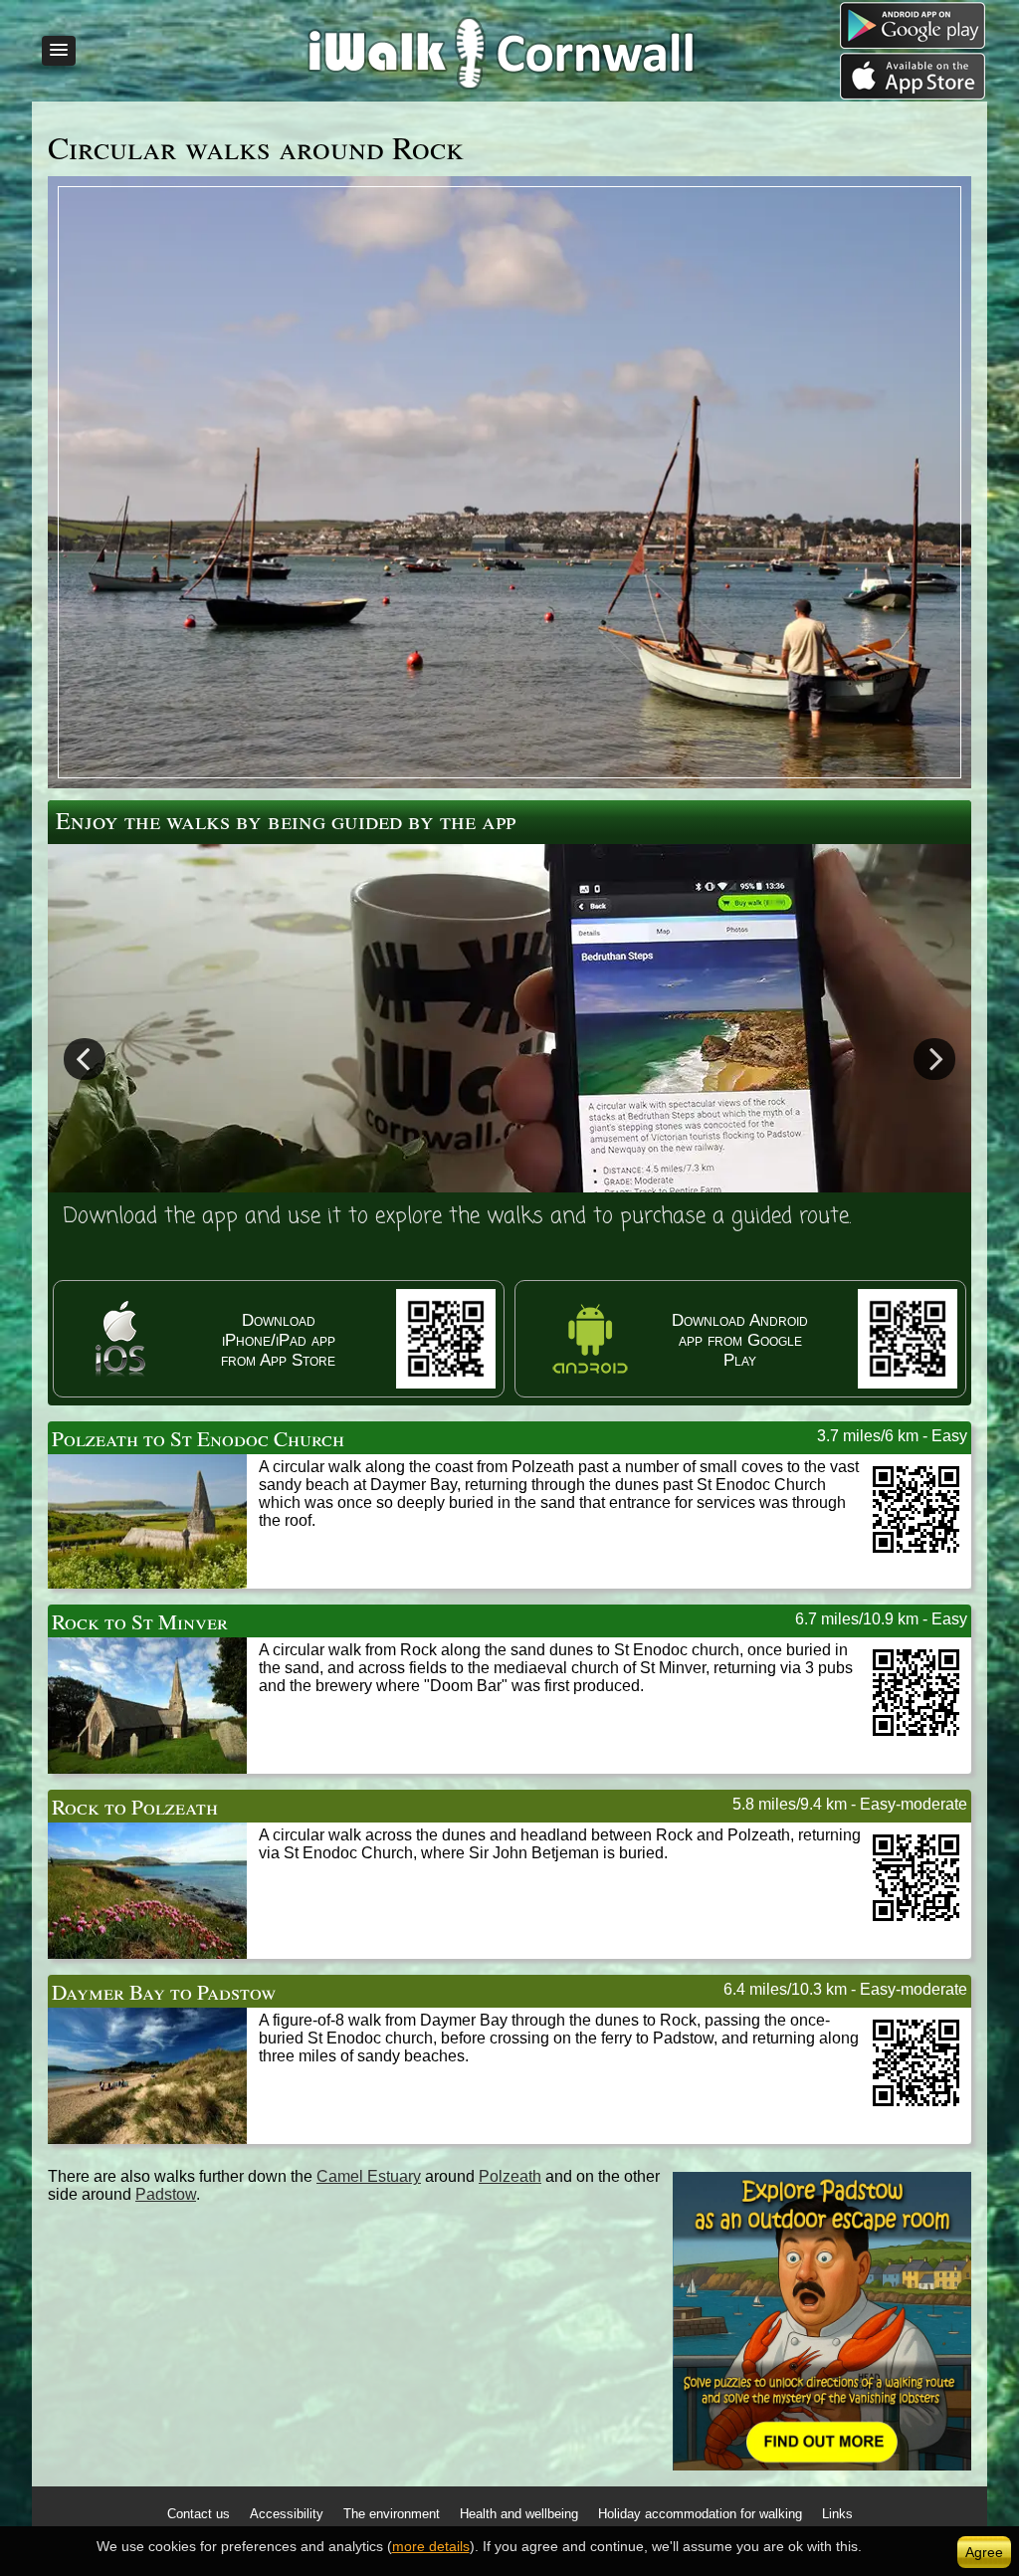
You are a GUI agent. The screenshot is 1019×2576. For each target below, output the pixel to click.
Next (934, 1058)
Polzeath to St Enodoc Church (198, 1438)
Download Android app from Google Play (740, 1340)
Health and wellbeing (519, 2514)
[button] (59, 51)
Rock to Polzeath (135, 1806)
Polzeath (510, 2176)
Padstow (166, 2194)
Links (837, 2514)
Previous (85, 1058)
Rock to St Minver (140, 1621)
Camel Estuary (369, 2176)
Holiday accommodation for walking (700, 2514)
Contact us (199, 2514)
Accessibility (287, 2514)
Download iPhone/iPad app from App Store (278, 1340)
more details (431, 2546)
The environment (392, 2514)
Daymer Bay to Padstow (164, 1991)
